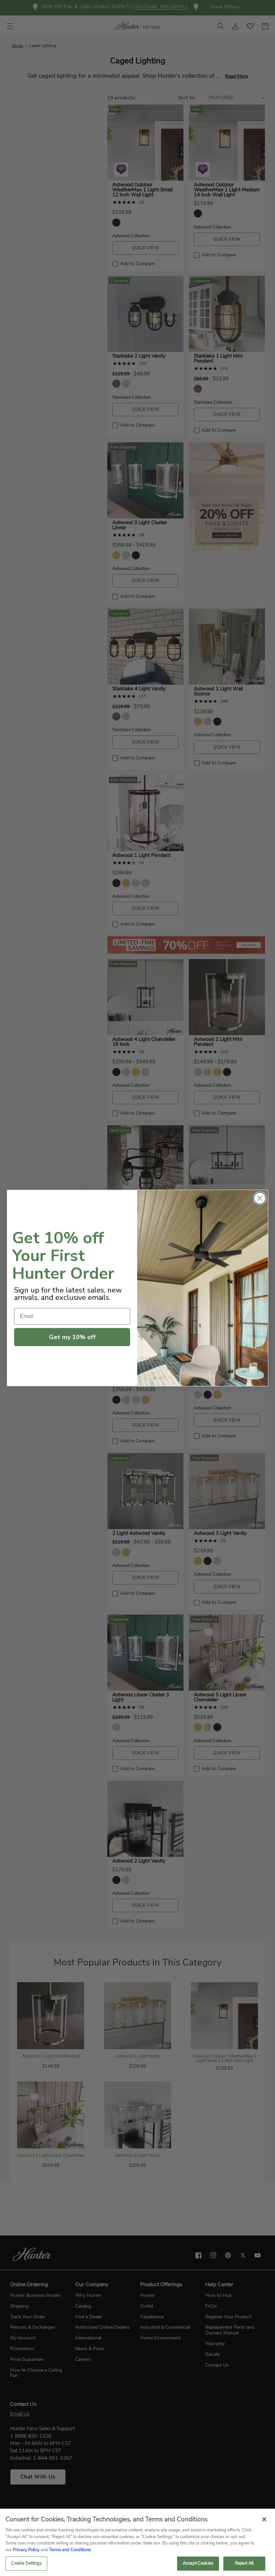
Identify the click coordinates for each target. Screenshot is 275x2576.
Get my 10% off (72, 1337)
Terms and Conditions (70, 2550)
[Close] (264, 2519)
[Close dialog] (260, 1198)
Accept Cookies (198, 2563)
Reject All (244, 2563)
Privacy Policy (26, 2550)
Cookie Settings (26, 2563)
